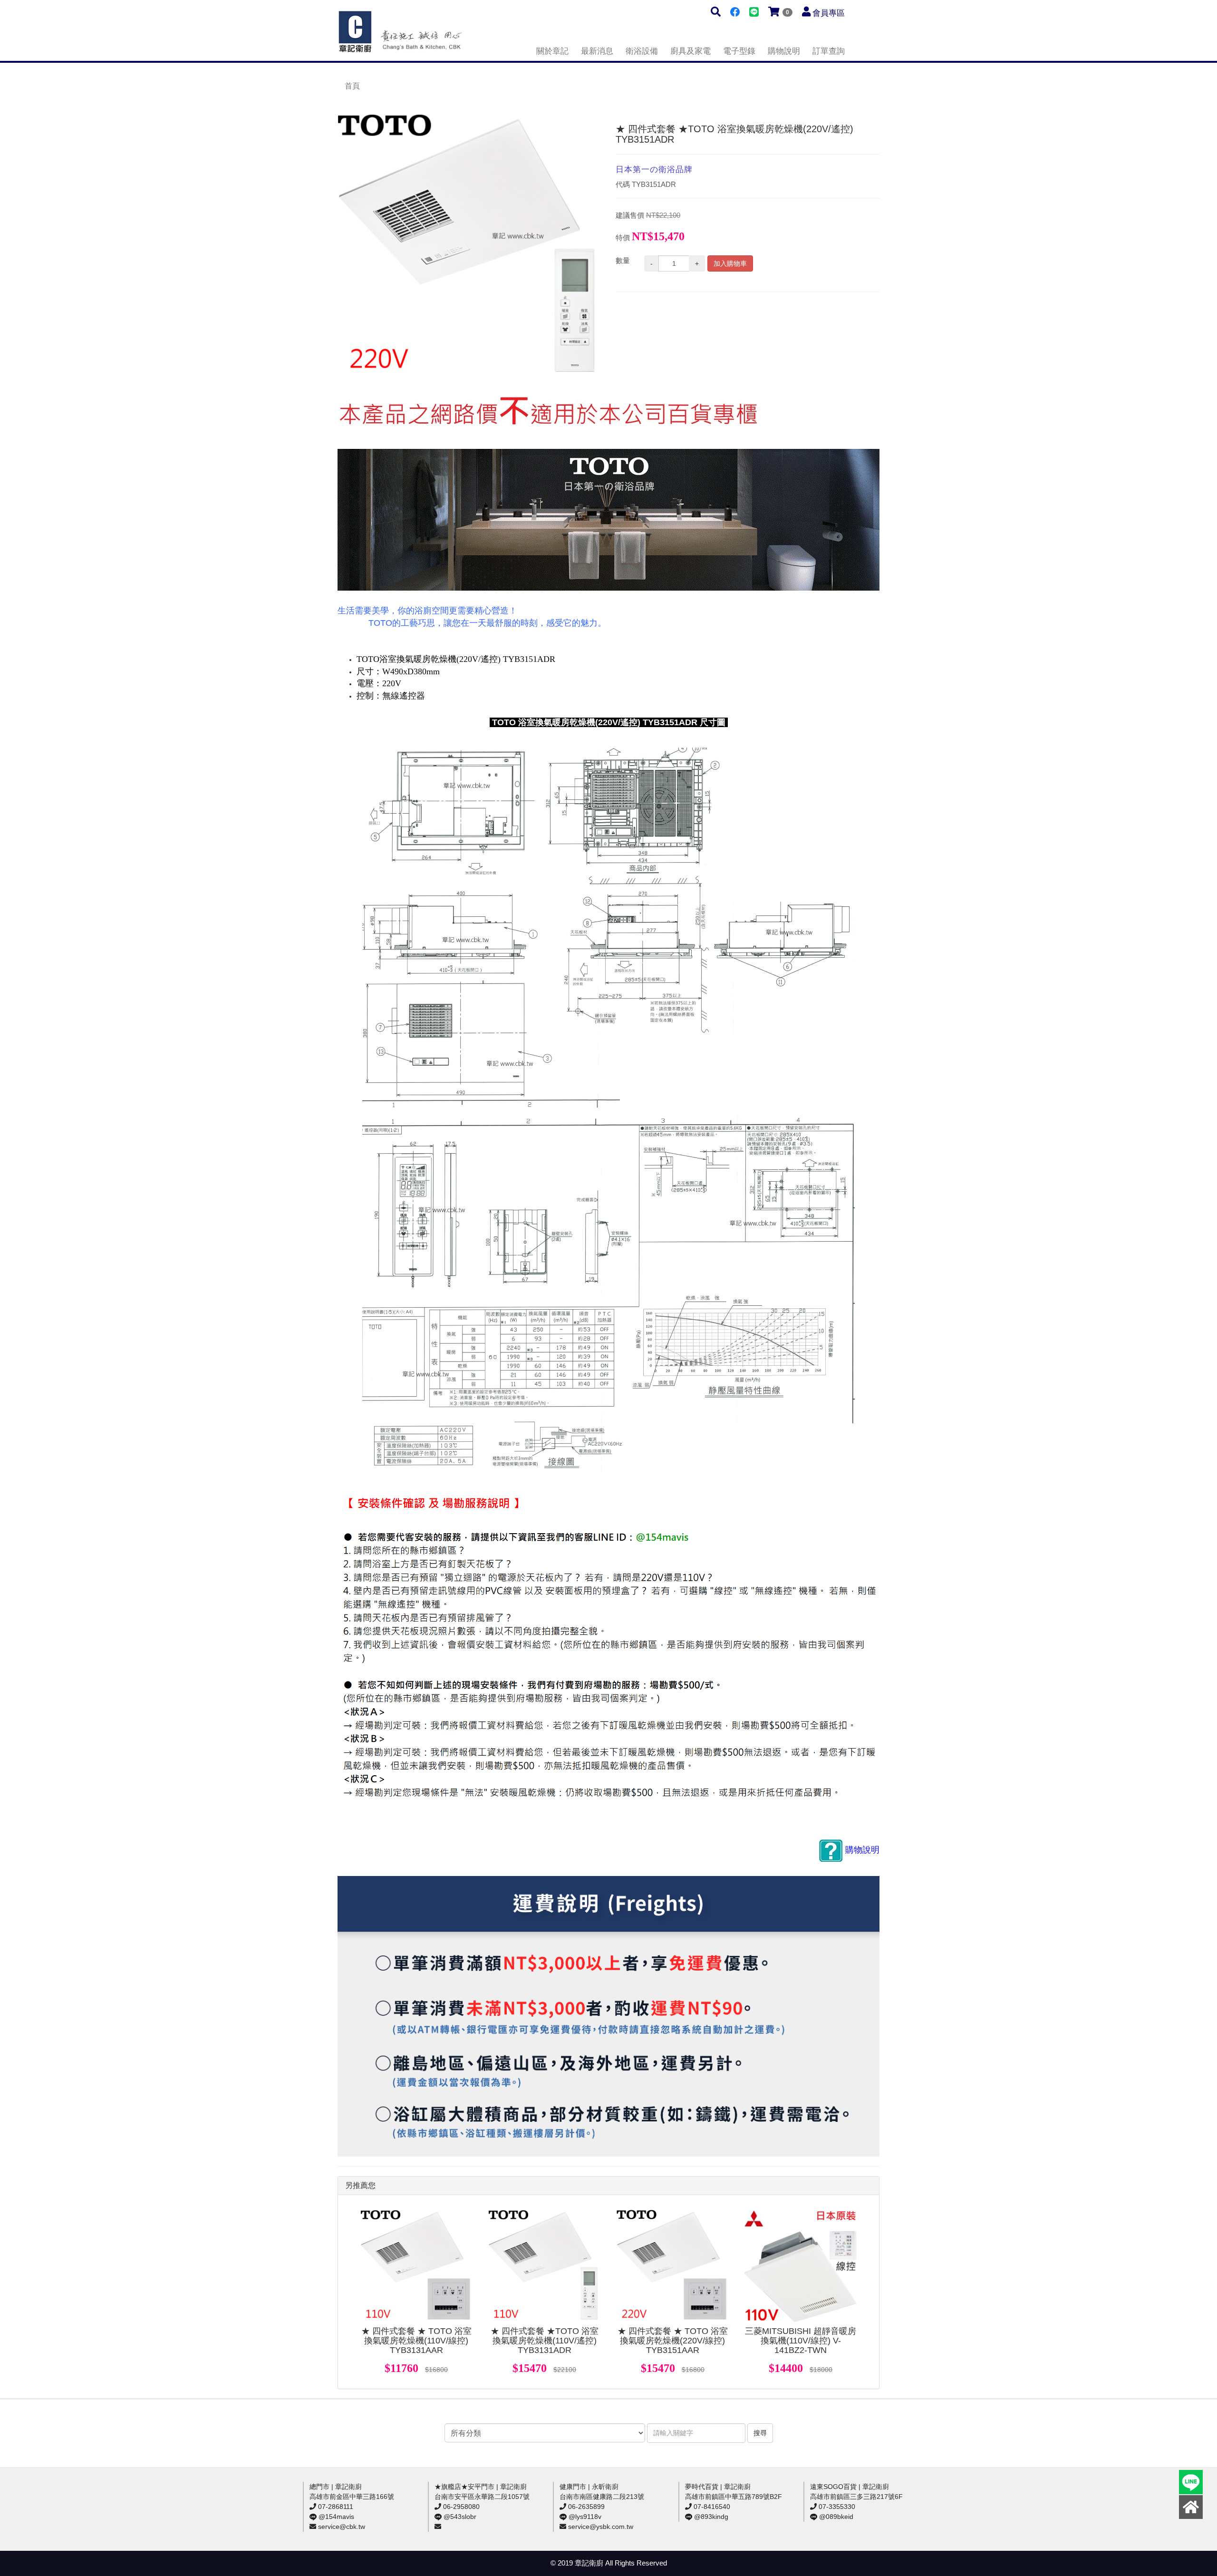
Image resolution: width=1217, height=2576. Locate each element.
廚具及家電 (691, 51)
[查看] (416, 2266)
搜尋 (760, 2433)
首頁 (352, 86)
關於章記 (552, 51)
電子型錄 (739, 51)
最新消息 (597, 51)
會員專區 (829, 13)
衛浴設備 (642, 51)
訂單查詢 (829, 51)
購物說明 (784, 51)
